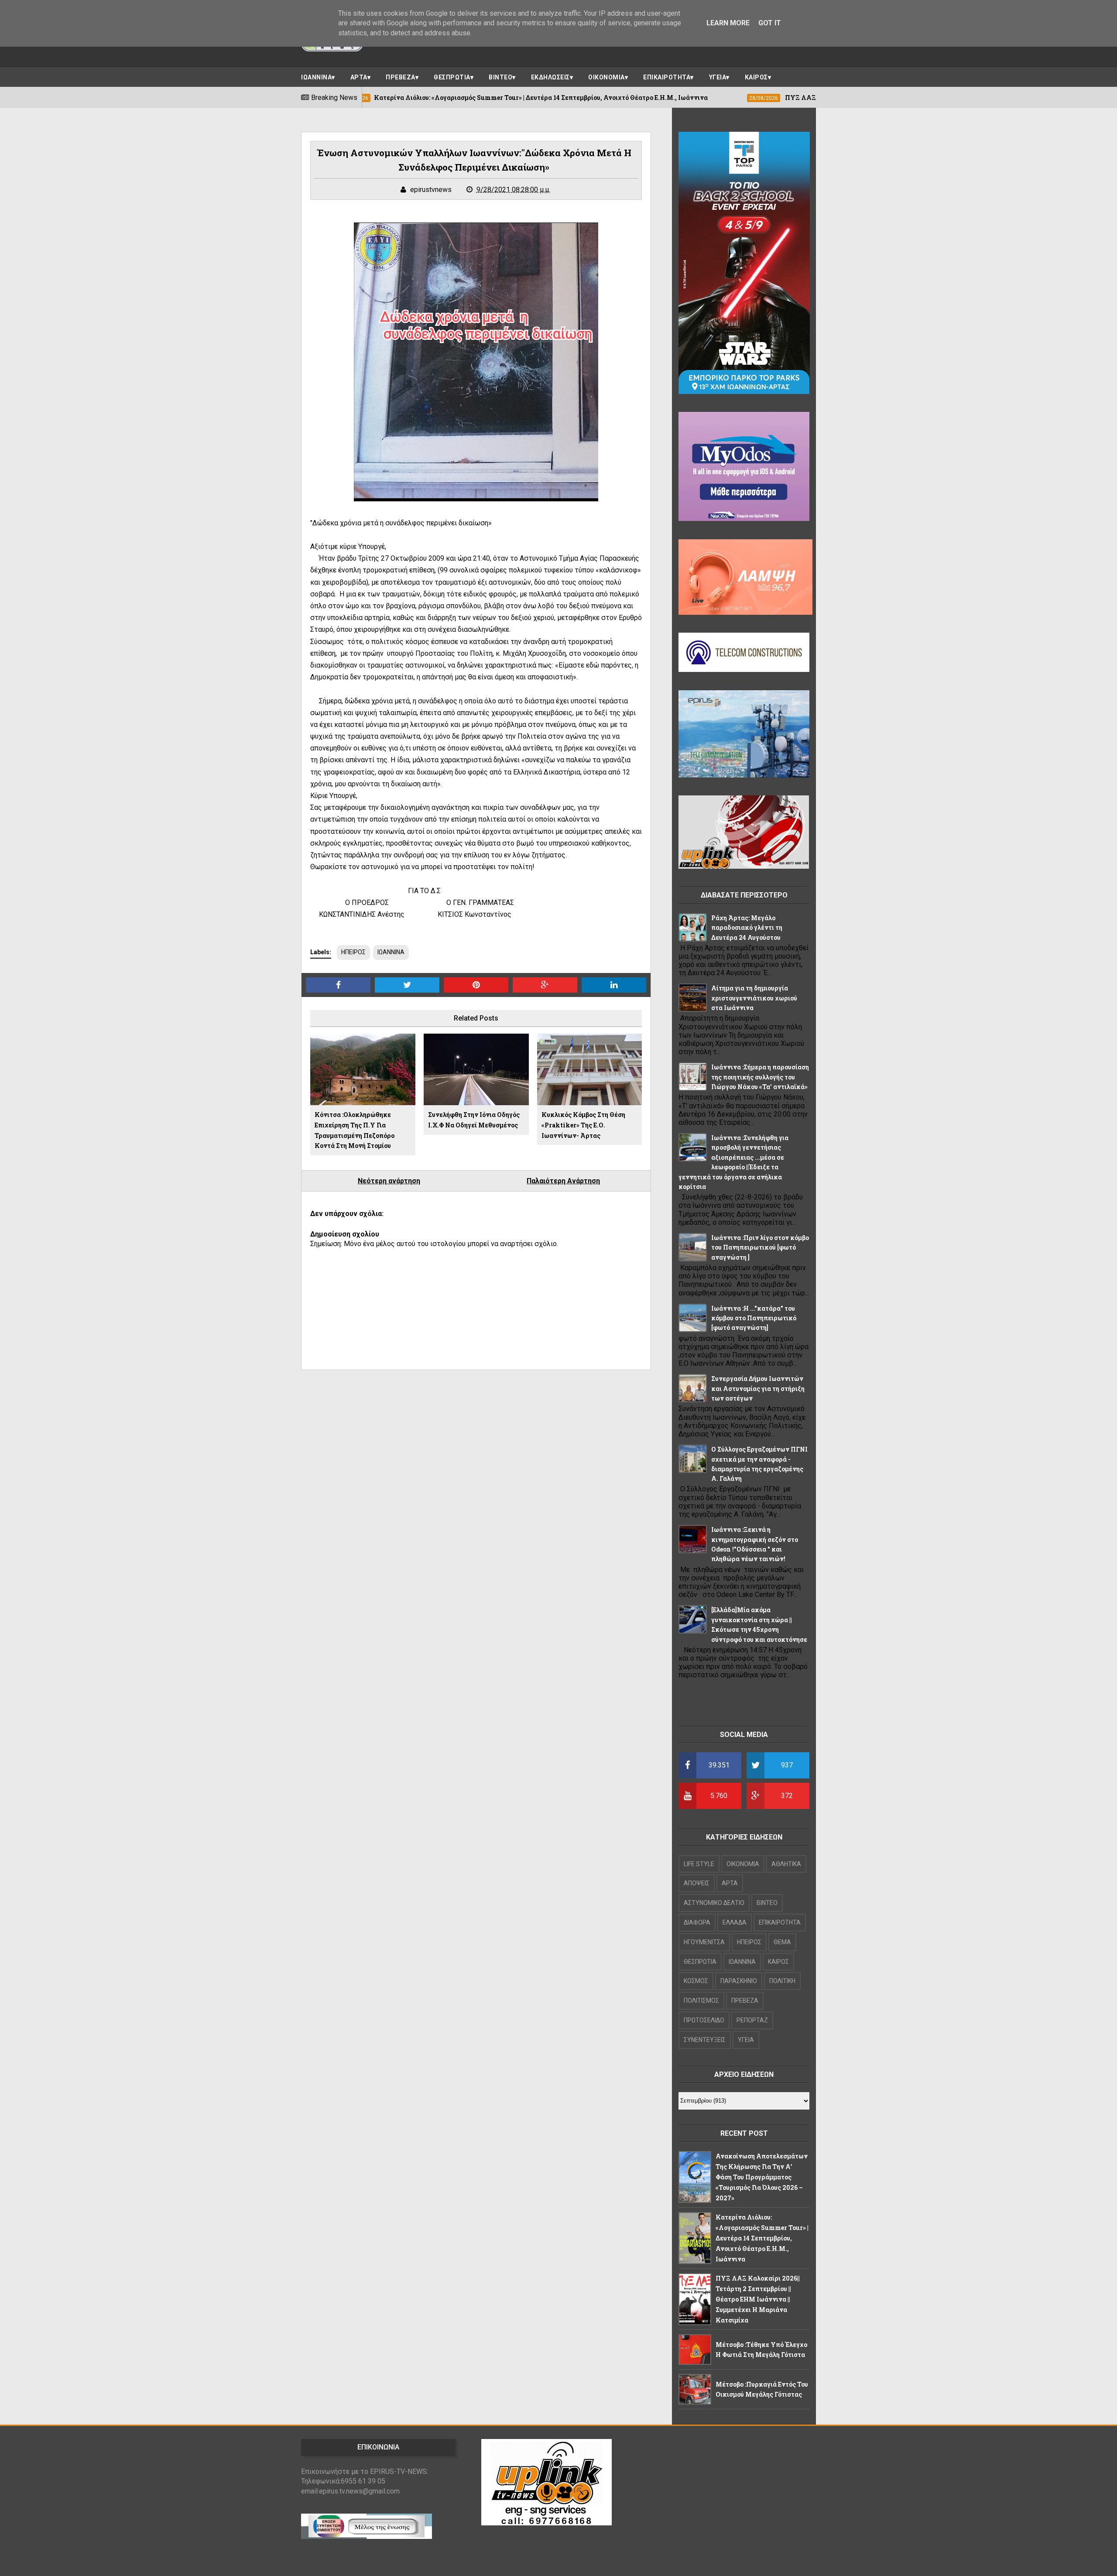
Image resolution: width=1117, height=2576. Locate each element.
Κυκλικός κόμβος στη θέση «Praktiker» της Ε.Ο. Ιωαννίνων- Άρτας (583, 1125)
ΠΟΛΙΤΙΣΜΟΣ (701, 2001)
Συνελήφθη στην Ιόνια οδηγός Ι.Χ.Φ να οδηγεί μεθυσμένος (474, 1120)
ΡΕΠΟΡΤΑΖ (752, 2020)
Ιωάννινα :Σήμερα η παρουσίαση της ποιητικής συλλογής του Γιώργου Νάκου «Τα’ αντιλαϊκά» (760, 1077)
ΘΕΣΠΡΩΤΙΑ (452, 77)
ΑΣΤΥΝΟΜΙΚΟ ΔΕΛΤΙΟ (714, 1903)
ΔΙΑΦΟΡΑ (697, 1922)
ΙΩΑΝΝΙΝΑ (316, 77)
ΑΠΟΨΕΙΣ (697, 1883)
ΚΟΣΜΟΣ (696, 1981)
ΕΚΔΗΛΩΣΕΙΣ (550, 77)
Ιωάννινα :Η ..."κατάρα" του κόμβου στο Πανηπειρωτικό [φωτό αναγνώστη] (754, 1318)
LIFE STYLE (699, 1864)
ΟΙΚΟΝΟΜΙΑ (606, 77)
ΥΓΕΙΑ (718, 77)
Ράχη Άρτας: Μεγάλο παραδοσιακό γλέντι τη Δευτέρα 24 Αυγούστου (747, 928)
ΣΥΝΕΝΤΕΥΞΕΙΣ (705, 2040)
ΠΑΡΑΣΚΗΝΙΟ (739, 1981)
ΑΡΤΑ (359, 77)
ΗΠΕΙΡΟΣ (353, 952)
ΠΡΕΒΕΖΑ (401, 77)
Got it (770, 23)
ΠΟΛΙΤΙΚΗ (782, 1981)
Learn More (728, 23)
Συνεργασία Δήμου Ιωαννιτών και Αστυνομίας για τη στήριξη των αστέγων (758, 1388)
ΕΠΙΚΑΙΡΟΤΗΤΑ (667, 77)
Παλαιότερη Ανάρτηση (563, 1181)
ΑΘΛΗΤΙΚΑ (786, 1864)
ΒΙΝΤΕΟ (500, 77)
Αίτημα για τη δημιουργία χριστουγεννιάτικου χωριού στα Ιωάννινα (754, 998)
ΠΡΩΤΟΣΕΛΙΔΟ (704, 2020)
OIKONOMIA (743, 1864)
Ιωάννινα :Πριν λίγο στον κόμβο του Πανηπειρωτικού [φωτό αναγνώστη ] (760, 1247)
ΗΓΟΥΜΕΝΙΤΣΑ (704, 1942)
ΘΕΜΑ (782, 1942)
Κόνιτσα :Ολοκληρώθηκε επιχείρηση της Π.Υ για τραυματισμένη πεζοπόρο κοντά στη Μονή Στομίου (355, 1130)
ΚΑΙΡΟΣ (756, 77)
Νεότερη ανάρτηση (389, 1181)
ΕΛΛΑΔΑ (735, 1922)
